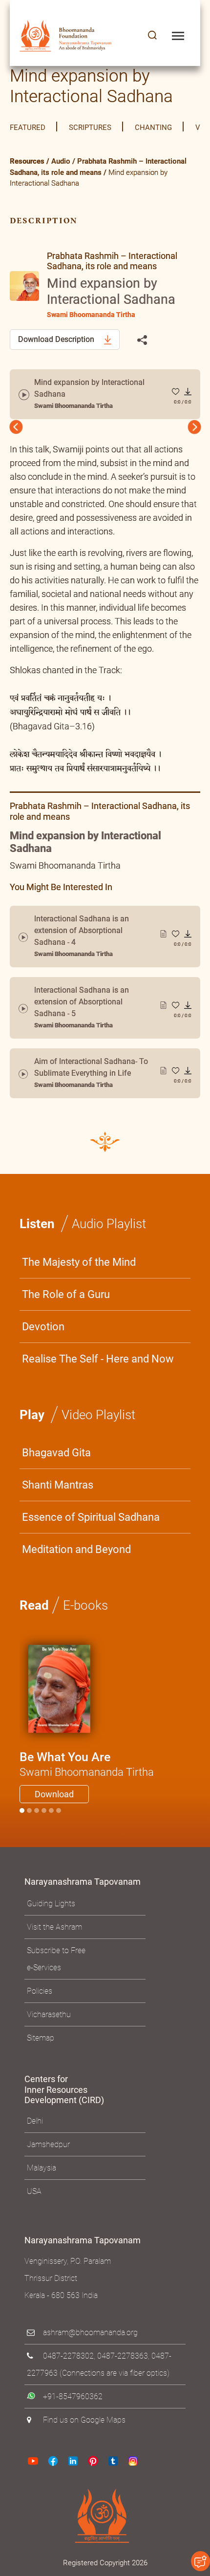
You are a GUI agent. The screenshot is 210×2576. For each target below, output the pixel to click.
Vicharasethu (49, 2022)
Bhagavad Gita (56, 1460)
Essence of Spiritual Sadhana (91, 1525)
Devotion (43, 1334)
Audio (61, 161)
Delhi (35, 2129)
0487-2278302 (68, 2364)
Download (54, 1802)
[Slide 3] (44, 1818)
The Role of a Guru (66, 1302)
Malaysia (42, 2176)
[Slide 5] (59, 1818)
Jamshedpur (48, 2152)
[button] (152, 36)
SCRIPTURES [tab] (90, 128)
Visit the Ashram (54, 1935)
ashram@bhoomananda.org (90, 2340)
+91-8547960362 (73, 2404)
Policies (40, 1999)
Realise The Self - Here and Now (98, 1367)
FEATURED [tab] (28, 128)
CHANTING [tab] (153, 128)
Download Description (57, 339)
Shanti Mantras (58, 1493)
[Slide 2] (37, 1818)
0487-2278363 (123, 2364)
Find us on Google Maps (84, 2428)
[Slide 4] (51, 1818)
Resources (27, 161)
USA (34, 2199)
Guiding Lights (51, 1911)
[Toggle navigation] (178, 36)
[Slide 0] (22, 1818)
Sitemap (41, 2046)
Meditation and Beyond (76, 1557)
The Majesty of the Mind (79, 1270)
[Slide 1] (29, 1818)
